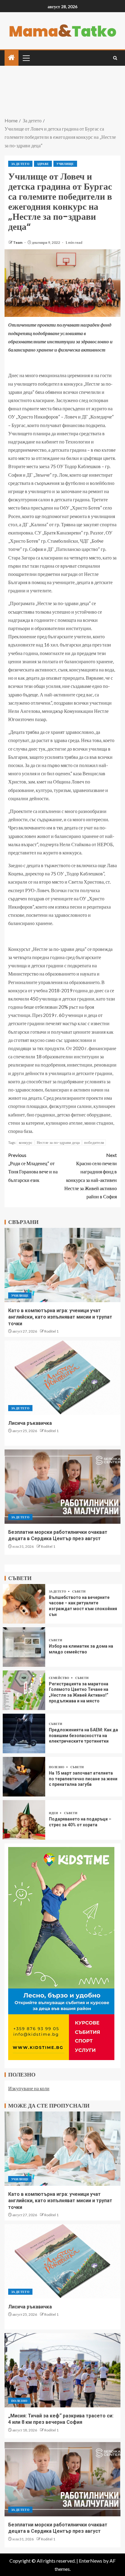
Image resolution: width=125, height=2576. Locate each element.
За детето (20, 164)
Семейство (59, 1678)
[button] (26, 58)
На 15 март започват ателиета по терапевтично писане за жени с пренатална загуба (83, 1779)
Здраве (43, 164)
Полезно (57, 1767)
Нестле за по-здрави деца (58, 1142)
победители (94, 1142)
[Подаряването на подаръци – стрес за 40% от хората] (24, 1820)
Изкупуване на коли (29, 2088)
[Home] (12, 58)
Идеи (54, 1813)
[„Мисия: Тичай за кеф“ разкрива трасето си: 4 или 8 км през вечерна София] (62, 2370)
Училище (65, 164)
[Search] (115, 58)
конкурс (26, 1142)
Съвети (79, 1591)
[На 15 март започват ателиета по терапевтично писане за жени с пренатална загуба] (24, 1777)
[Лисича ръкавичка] (62, 1378)
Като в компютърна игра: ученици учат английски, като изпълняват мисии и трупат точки (60, 1317)
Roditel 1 (51, 1331)
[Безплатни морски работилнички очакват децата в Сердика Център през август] (62, 1487)
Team (18, 242)
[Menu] (26, 58)
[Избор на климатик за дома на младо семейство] (24, 1647)
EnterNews (91, 2561)
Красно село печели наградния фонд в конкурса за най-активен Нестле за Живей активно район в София (91, 1176)
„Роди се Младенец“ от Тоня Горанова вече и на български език (33, 1167)
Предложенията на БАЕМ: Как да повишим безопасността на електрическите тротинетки (83, 1735)
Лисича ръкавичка (30, 1423)
